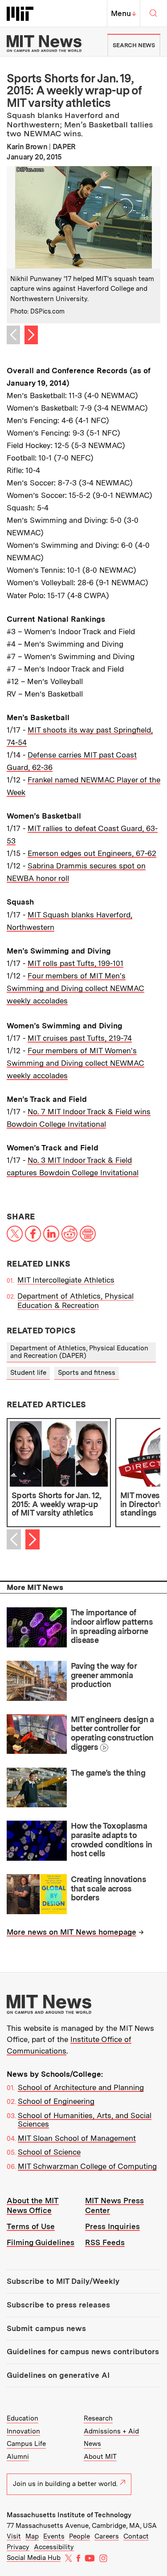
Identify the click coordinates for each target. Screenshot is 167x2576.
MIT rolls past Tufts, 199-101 (75, 963)
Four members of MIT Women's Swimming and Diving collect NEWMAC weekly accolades (75, 1063)
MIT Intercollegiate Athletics (66, 1280)
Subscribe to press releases (58, 2305)
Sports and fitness (87, 1373)
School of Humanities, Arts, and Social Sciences (85, 2120)
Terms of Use (31, 2226)
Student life (28, 1373)
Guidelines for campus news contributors (83, 2352)
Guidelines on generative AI (58, 2375)
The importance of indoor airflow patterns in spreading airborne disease (112, 1626)
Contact (136, 2536)
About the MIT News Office (33, 2205)
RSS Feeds (105, 2242)
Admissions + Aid (111, 2431)
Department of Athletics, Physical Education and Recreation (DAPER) (79, 1352)
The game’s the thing (108, 1773)
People (79, 2536)
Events (54, 2536)
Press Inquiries (112, 2226)
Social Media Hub (34, 2558)
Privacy (18, 2547)
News (92, 2444)
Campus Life (26, 2444)
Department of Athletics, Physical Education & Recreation (75, 1301)
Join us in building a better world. (65, 2484)
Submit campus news (46, 2328)
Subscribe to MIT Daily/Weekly (63, 2281)
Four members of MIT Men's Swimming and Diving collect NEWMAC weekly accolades (75, 988)
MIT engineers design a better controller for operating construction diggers (112, 1733)
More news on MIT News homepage (71, 1932)
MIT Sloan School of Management (77, 2138)
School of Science (49, 2152)
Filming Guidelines (41, 2242)
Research (98, 2418)
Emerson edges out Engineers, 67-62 (92, 853)
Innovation (23, 2431)
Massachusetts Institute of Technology (69, 2515)
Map (32, 2536)
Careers (107, 2536)
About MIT (100, 2457)
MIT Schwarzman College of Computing (87, 2166)
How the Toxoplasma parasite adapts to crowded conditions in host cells (112, 1840)
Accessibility (54, 2547)
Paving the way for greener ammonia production (104, 1675)
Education (22, 2418)
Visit (14, 2536)
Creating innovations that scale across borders (108, 1888)
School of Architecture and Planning (81, 2087)
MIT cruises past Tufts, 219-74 (80, 1038)
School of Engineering (56, 2101)
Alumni (18, 2457)
